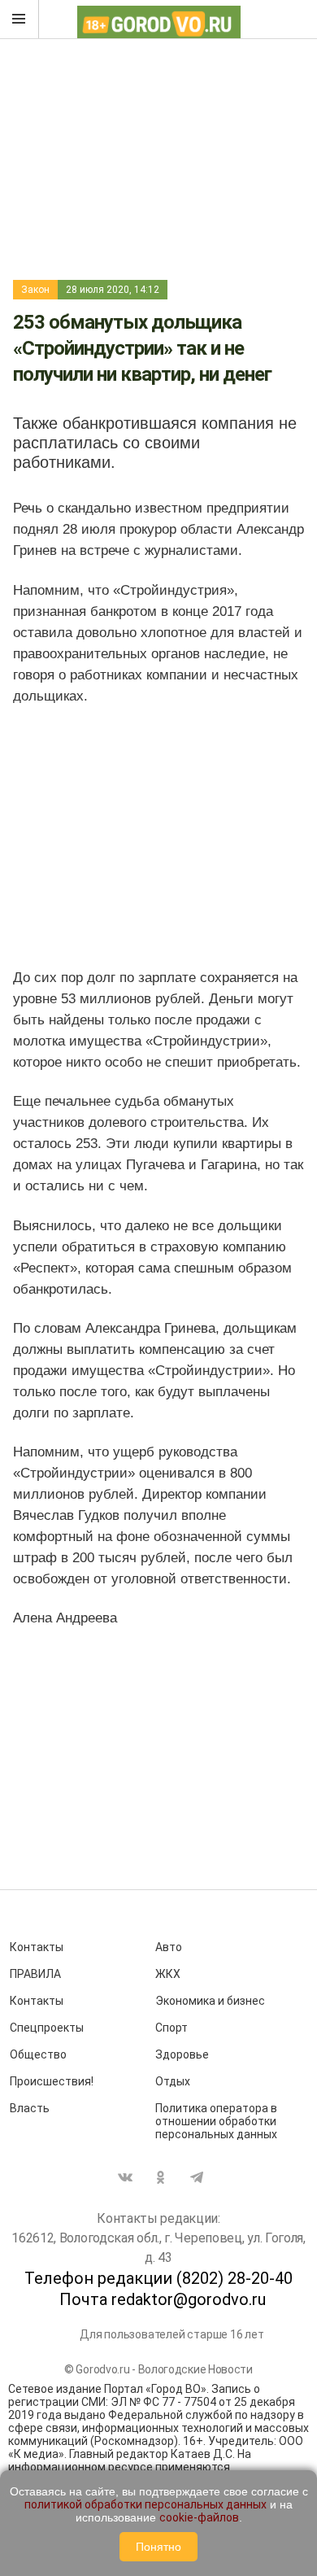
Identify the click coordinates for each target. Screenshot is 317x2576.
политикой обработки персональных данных (145, 2504)
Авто (169, 1947)
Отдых (173, 2081)
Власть (30, 2108)
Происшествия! (52, 2081)
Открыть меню (20, 20)
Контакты (37, 1947)
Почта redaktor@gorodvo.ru (163, 2299)
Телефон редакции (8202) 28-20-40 (158, 2278)
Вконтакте (125, 2177)
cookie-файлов (199, 2517)
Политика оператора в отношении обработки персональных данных (216, 2121)
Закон (35, 290)
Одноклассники (161, 2177)
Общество (38, 2054)
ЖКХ (168, 1974)
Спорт (172, 2028)
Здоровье (182, 2054)
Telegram (197, 2177)
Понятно (158, 2547)
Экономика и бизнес (210, 2001)
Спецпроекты (47, 2028)
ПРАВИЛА (35, 1974)
